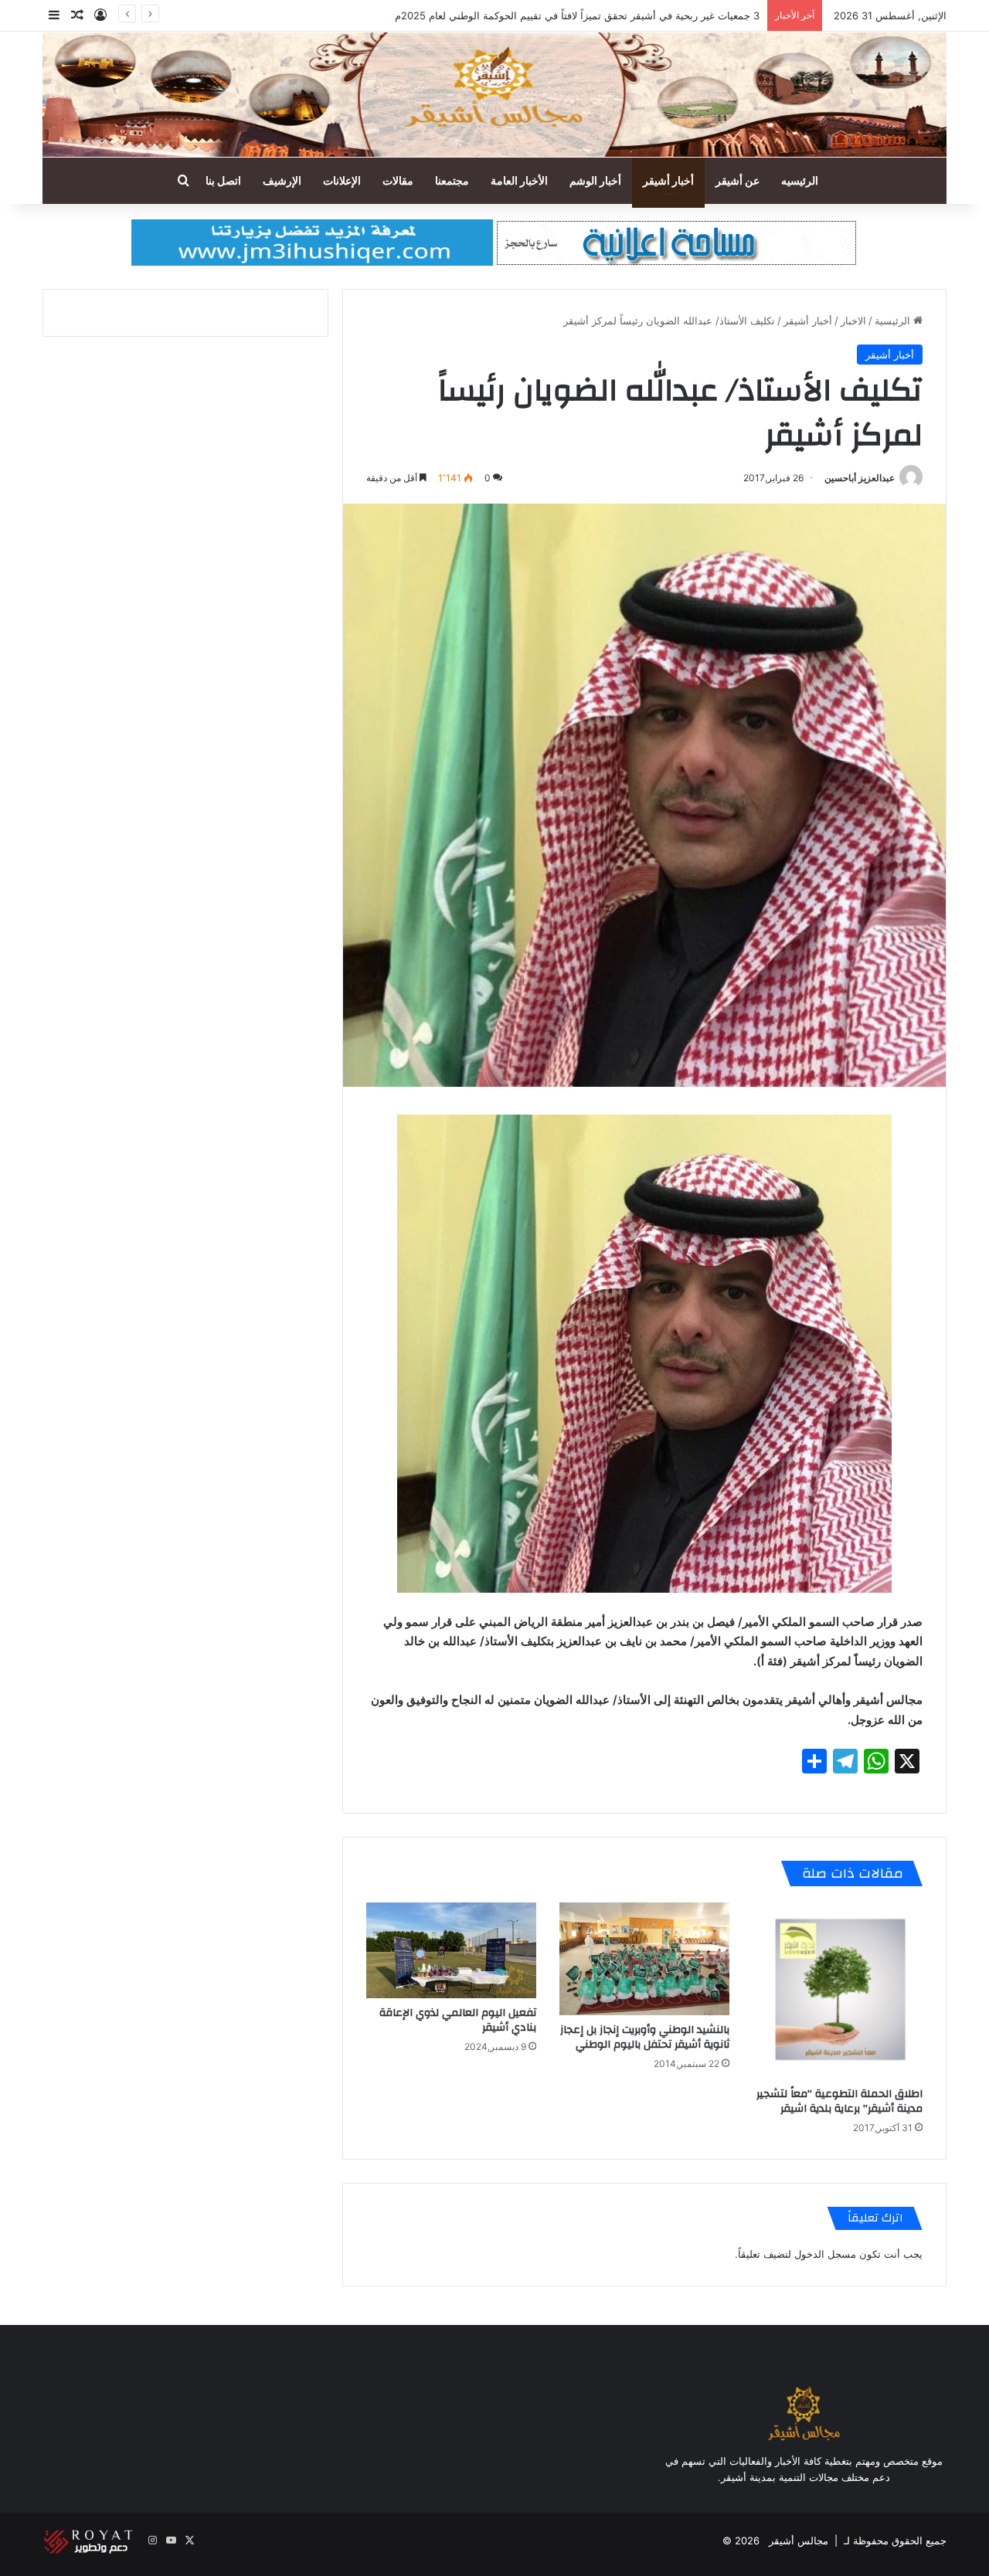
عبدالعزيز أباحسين (860, 478)
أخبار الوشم (595, 180)
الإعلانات (342, 180)
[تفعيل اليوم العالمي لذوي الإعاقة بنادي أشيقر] (451, 1950)
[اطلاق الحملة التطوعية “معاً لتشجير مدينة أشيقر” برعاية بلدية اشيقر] (838, 1991)
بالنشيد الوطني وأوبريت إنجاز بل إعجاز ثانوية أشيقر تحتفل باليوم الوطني (645, 2037)
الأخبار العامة (519, 180)
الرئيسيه (800, 180)
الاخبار (853, 321)
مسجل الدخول (825, 2254)
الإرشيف (282, 180)
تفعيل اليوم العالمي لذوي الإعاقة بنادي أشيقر (458, 2020)
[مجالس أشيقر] (494, 95)
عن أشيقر (738, 180)
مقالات (398, 180)
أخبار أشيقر (668, 180)
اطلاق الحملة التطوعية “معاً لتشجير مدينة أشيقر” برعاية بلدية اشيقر (839, 2101)
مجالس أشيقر (799, 2540)
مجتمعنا (452, 180)
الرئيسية (894, 321)
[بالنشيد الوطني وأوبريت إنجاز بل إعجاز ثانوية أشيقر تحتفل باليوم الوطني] (644, 1959)
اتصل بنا (223, 180)
